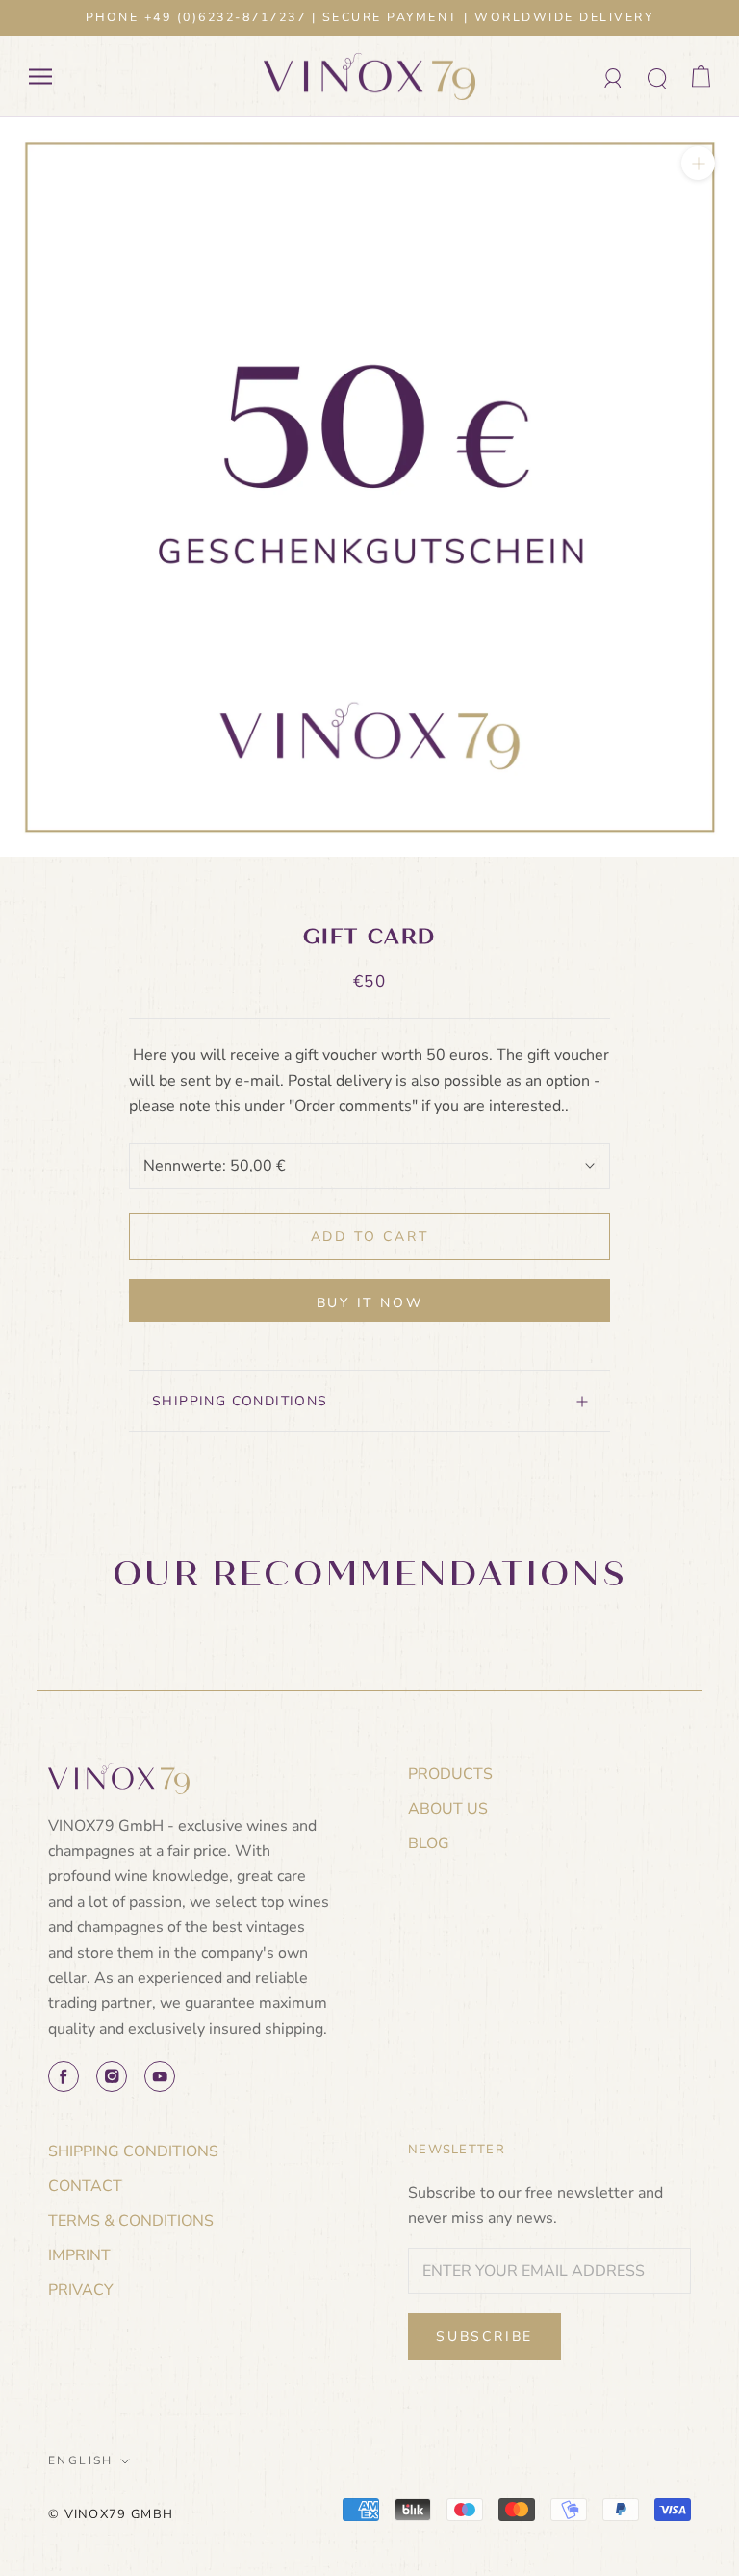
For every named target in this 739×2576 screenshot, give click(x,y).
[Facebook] (64, 2076)
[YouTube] (160, 2076)
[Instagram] (112, 2076)
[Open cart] (701, 77)
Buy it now (370, 1303)
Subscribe (484, 2337)
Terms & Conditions (131, 2221)
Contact (85, 2186)
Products (450, 1774)
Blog (429, 1843)
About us (448, 1809)
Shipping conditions (240, 1401)
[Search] (658, 77)
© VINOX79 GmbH (111, 2514)
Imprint (79, 2255)
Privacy (81, 2290)
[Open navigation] (40, 77)
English (81, 2460)
